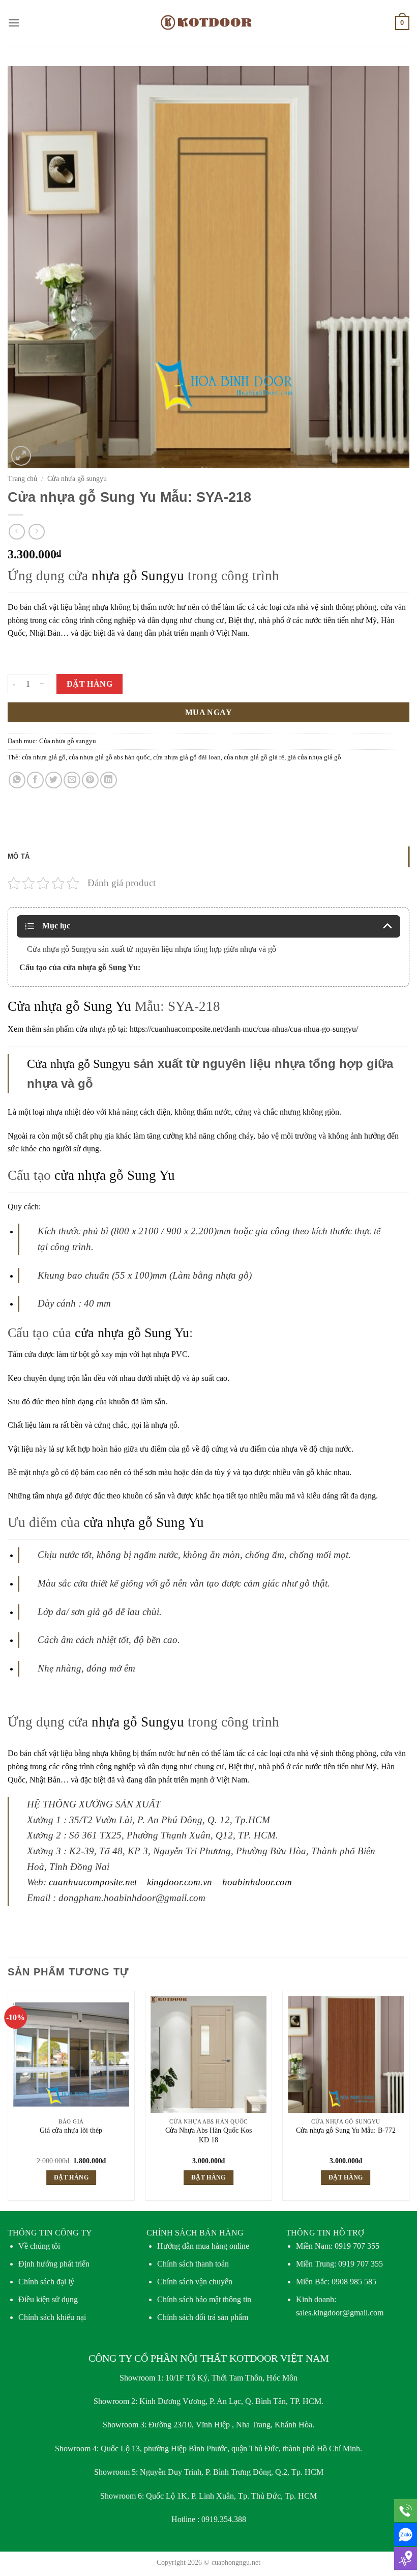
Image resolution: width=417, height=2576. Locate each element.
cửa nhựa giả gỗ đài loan (187, 757)
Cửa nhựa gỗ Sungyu (79, 1064)
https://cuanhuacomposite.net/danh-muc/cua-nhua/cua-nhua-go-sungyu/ (244, 1029)
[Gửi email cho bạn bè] (72, 780)
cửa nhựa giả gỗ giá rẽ (254, 757)
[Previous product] (36, 532)
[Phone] (406, 2511)
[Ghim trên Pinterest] (90, 780)
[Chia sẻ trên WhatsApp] (17, 780)
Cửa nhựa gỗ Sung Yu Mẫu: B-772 (346, 2130)
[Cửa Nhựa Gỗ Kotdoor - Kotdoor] (209, 23)
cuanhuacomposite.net (93, 1882)
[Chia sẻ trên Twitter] (54, 780)
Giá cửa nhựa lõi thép (71, 2130)
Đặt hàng (90, 684)
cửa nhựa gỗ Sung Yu (115, 1175)
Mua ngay (209, 712)
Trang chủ (22, 479)
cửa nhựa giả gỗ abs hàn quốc (109, 757)
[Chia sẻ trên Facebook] (35, 780)
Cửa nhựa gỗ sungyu (77, 479)
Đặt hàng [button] (71, 2177)
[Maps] (406, 2558)
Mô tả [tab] (19, 856)
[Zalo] (406, 2535)
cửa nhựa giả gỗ (44, 757)
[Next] (409, 2100)
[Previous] (8, 2100)
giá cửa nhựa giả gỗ (314, 757)
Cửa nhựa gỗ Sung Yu (69, 1006)
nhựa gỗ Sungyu (138, 576)
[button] (14, 23)
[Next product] (17, 532)
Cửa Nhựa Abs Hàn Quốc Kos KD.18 (208, 2135)
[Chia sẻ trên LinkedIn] (109, 780)
